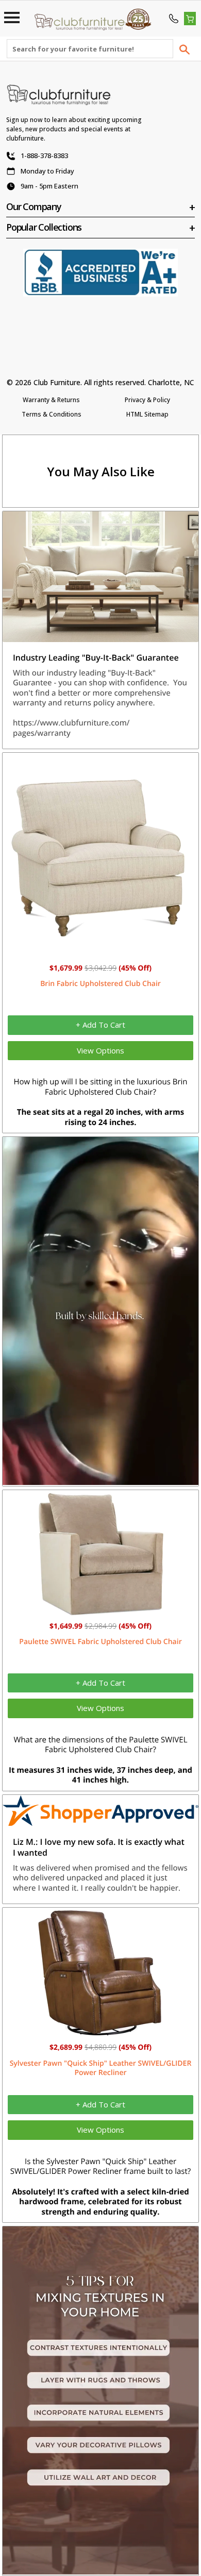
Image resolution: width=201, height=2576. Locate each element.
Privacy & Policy (147, 400)
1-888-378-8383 (44, 155)
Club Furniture (57, 382)
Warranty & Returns (51, 400)
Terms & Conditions (52, 414)
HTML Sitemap (147, 414)
